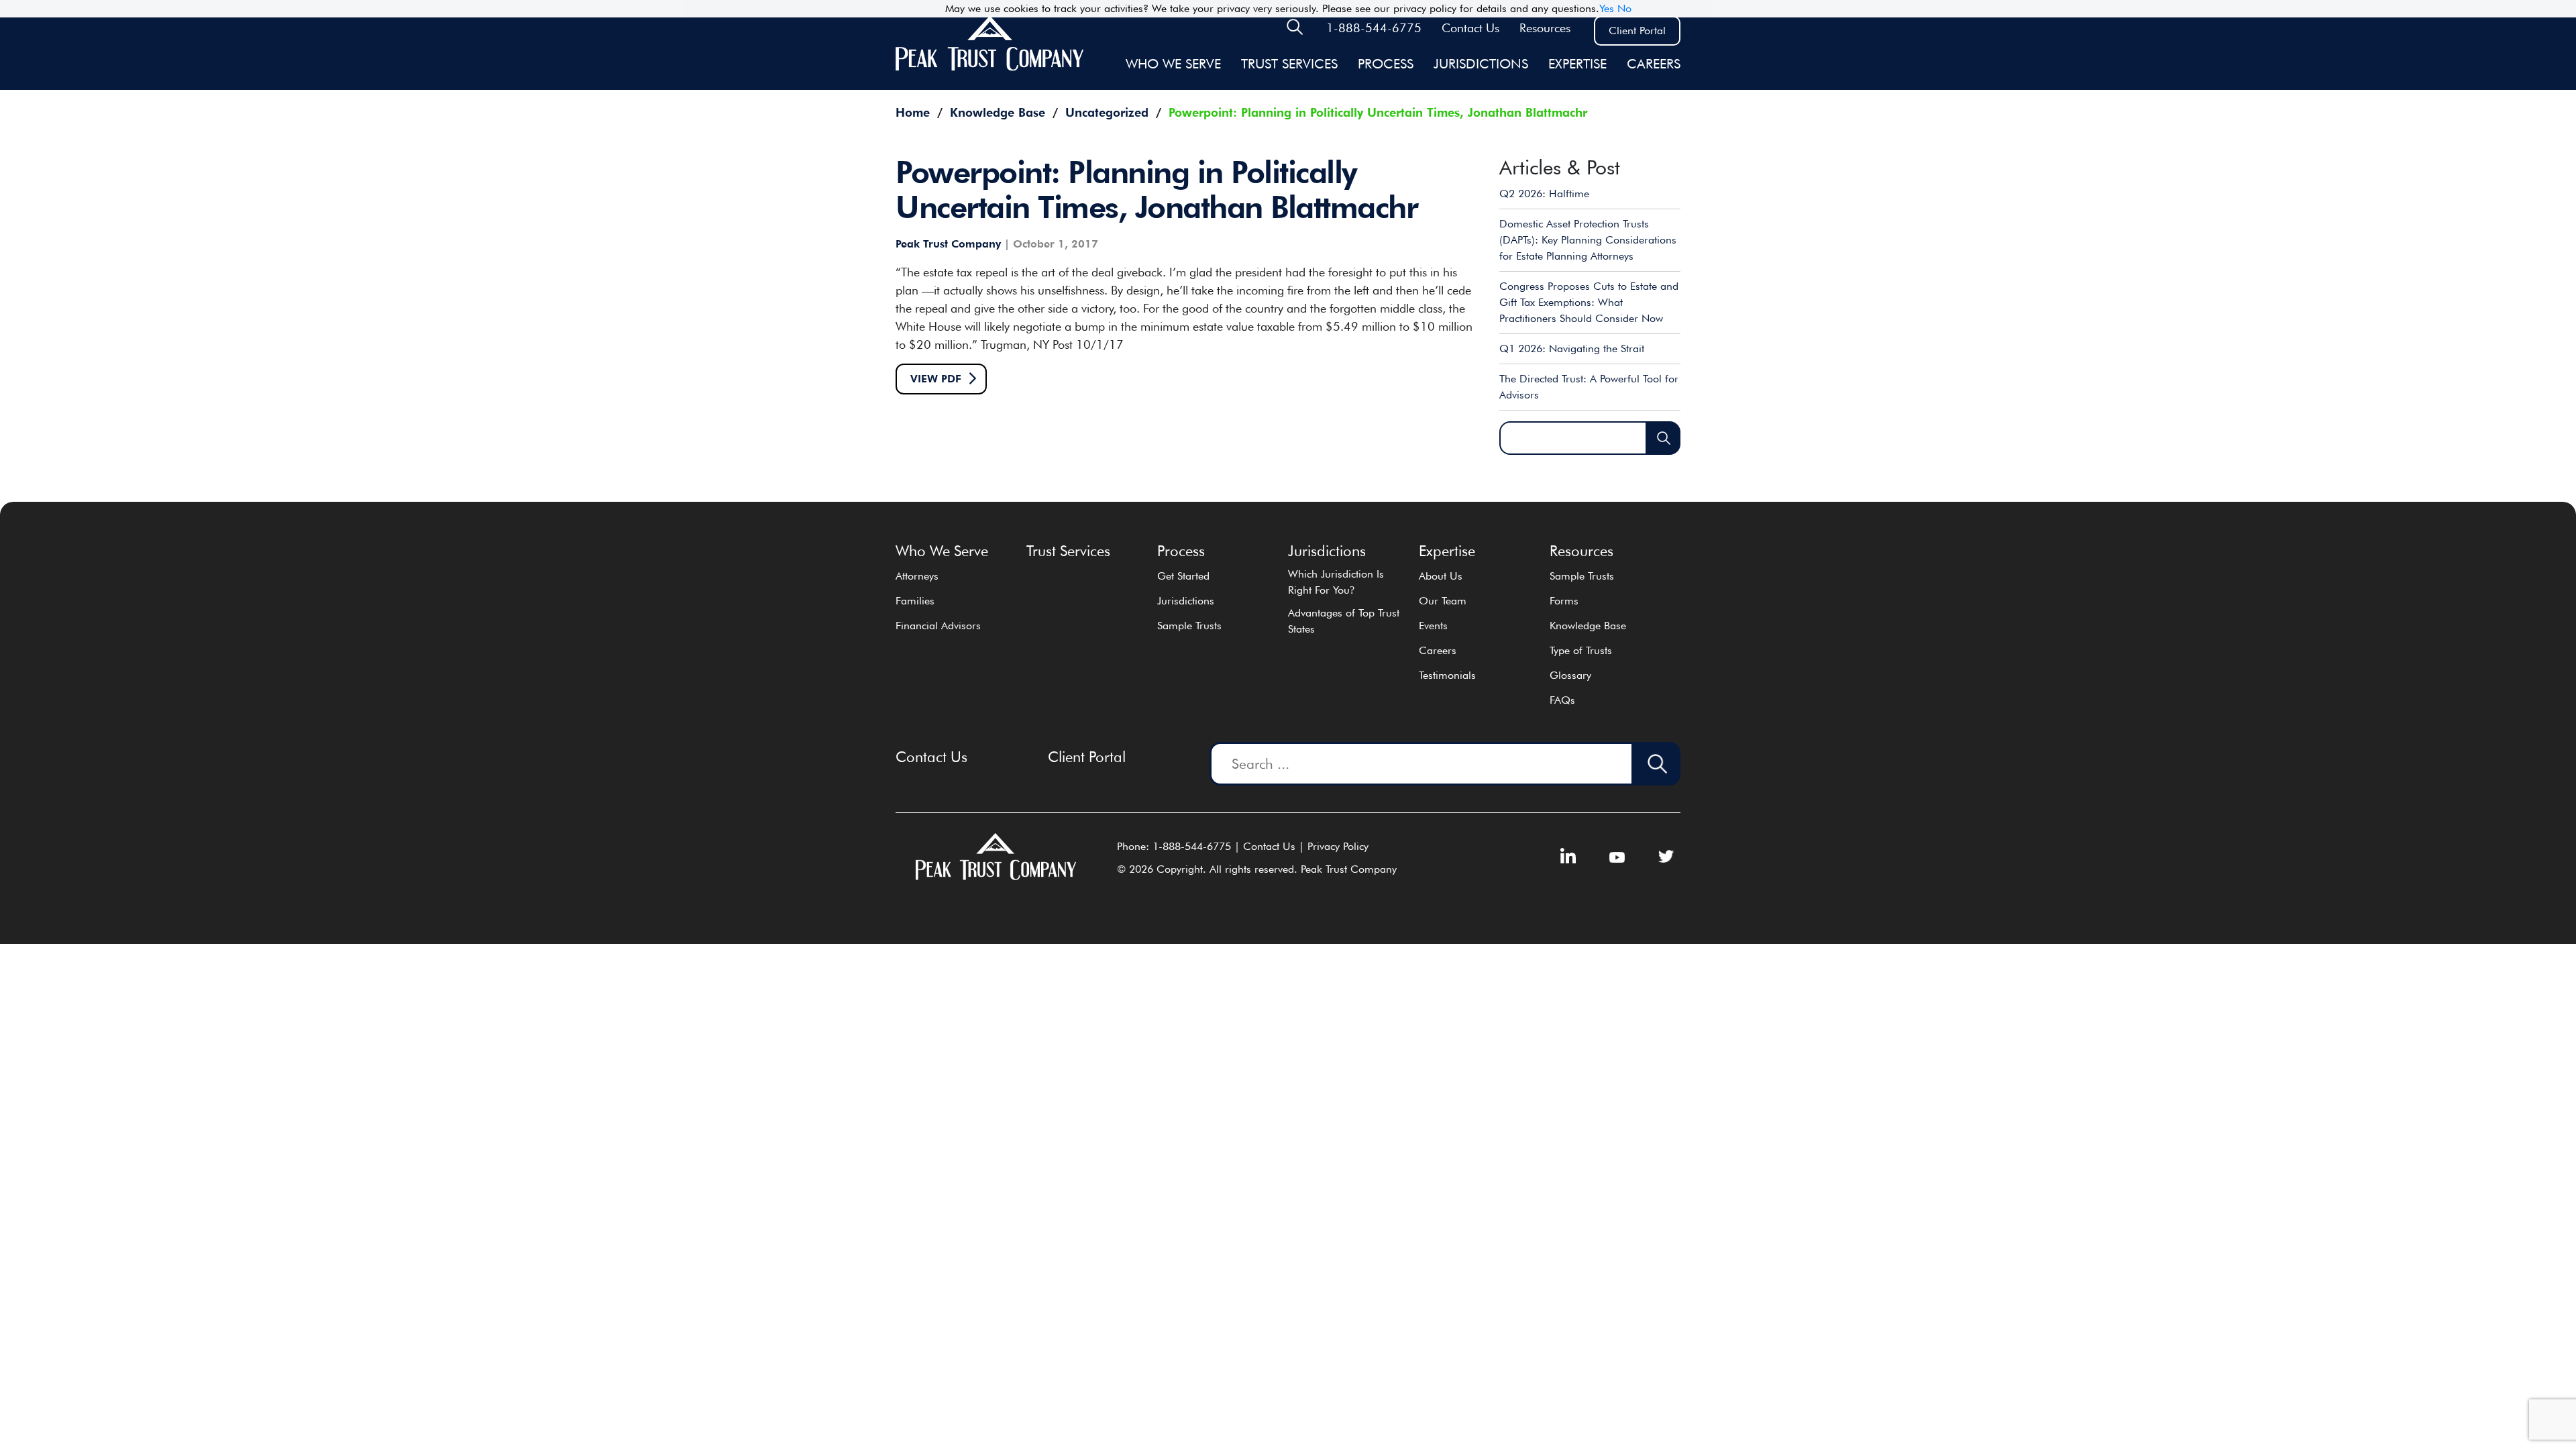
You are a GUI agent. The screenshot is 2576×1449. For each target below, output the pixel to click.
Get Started (1183, 576)
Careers (1654, 64)
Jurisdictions (1186, 601)
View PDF (936, 379)
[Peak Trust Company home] (989, 68)
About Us (1441, 576)
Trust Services (1289, 64)
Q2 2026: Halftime (1544, 194)
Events (1433, 626)
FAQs (1562, 700)
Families (915, 601)
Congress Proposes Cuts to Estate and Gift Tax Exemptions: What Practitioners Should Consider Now (1589, 302)
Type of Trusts (1581, 650)
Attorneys (917, 576)
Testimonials (1447, 675)
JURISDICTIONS (1481, 64)
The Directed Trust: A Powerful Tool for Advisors (1589, 387)
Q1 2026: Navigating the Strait (1572, 348)
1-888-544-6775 (1374, 28)
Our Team (1443, 601)
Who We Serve (1173, 64)
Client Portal (1637, 31)
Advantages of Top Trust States (1344, 621)
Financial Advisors (938, 626)
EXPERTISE (1577, 64)
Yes (1607, 8)
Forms (1564, 601)
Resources (1545, 28)
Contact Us (1470, 28)
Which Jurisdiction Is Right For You (1336, 582)
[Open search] (1295, 31)
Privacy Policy (1338, 846)
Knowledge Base (1588, 626)
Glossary (1570, 675)
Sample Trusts (1189, 626)
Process (1386, 64)
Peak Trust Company (948, 244)
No (1624, 8)
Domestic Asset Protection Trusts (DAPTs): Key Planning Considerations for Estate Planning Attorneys (1588, 240)
